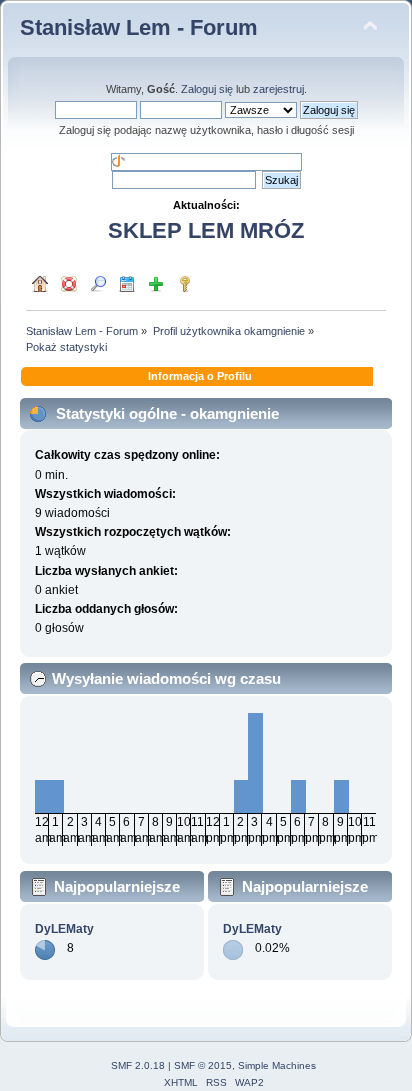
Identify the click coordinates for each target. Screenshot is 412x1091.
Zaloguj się (207, 89)
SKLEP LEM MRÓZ (206, 230)
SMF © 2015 (203, 1065)
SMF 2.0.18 (138, 1065)
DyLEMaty (64, 929)
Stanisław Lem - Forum (139, 27)
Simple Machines (277, 1065)
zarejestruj (278, 89)
